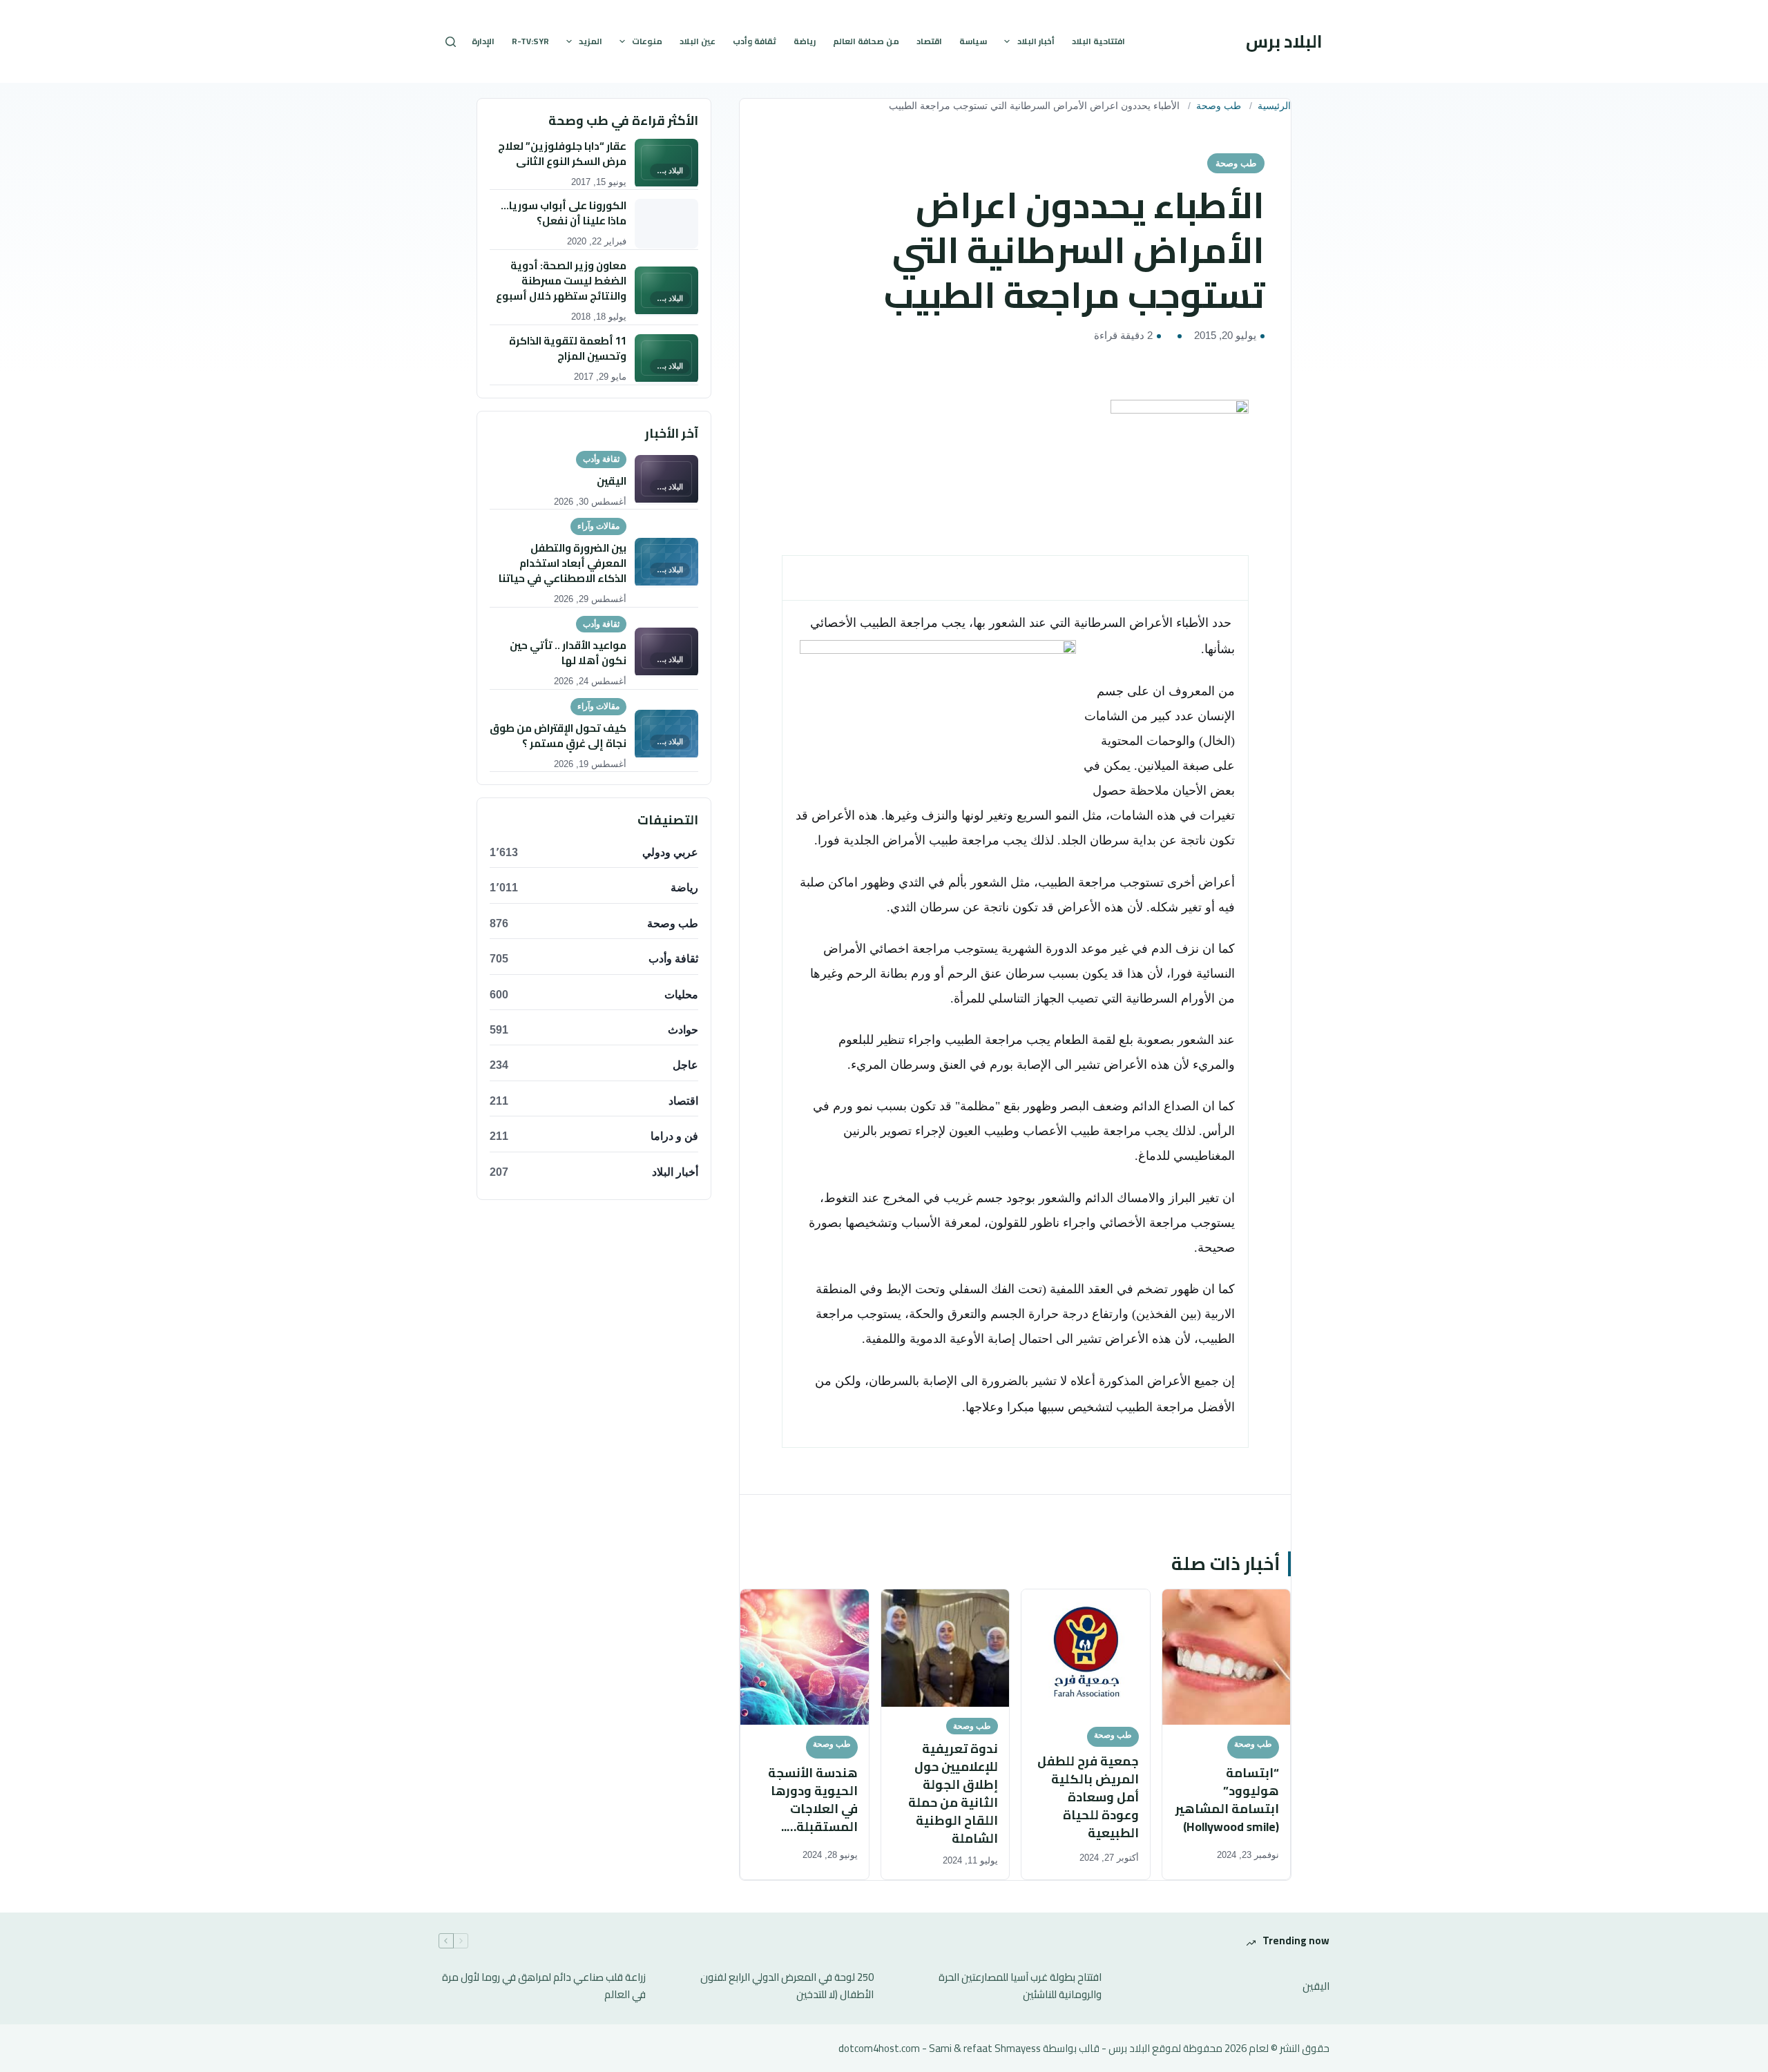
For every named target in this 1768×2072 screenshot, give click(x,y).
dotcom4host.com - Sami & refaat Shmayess (940, 2048)
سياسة (973, 41)
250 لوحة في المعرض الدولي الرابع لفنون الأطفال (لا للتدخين (787, 1986)
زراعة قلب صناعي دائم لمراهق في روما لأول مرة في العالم (544, 1986)
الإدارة (483, 41)
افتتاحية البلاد (1098, 41)
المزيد (590, 41)
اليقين (1316, 1987)
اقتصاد (929, 41)
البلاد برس (1284, 41)
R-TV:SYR (530, 41)
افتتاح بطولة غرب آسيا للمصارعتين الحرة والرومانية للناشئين (1020, 1986)
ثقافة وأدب (755, 41)
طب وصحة (1219, 106)
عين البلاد (698, 41)
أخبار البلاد (1036, 41)
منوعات (647, 41)
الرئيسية (1274, 106)
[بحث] (451, 42)
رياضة (805, 41)
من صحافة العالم (866, 41)
